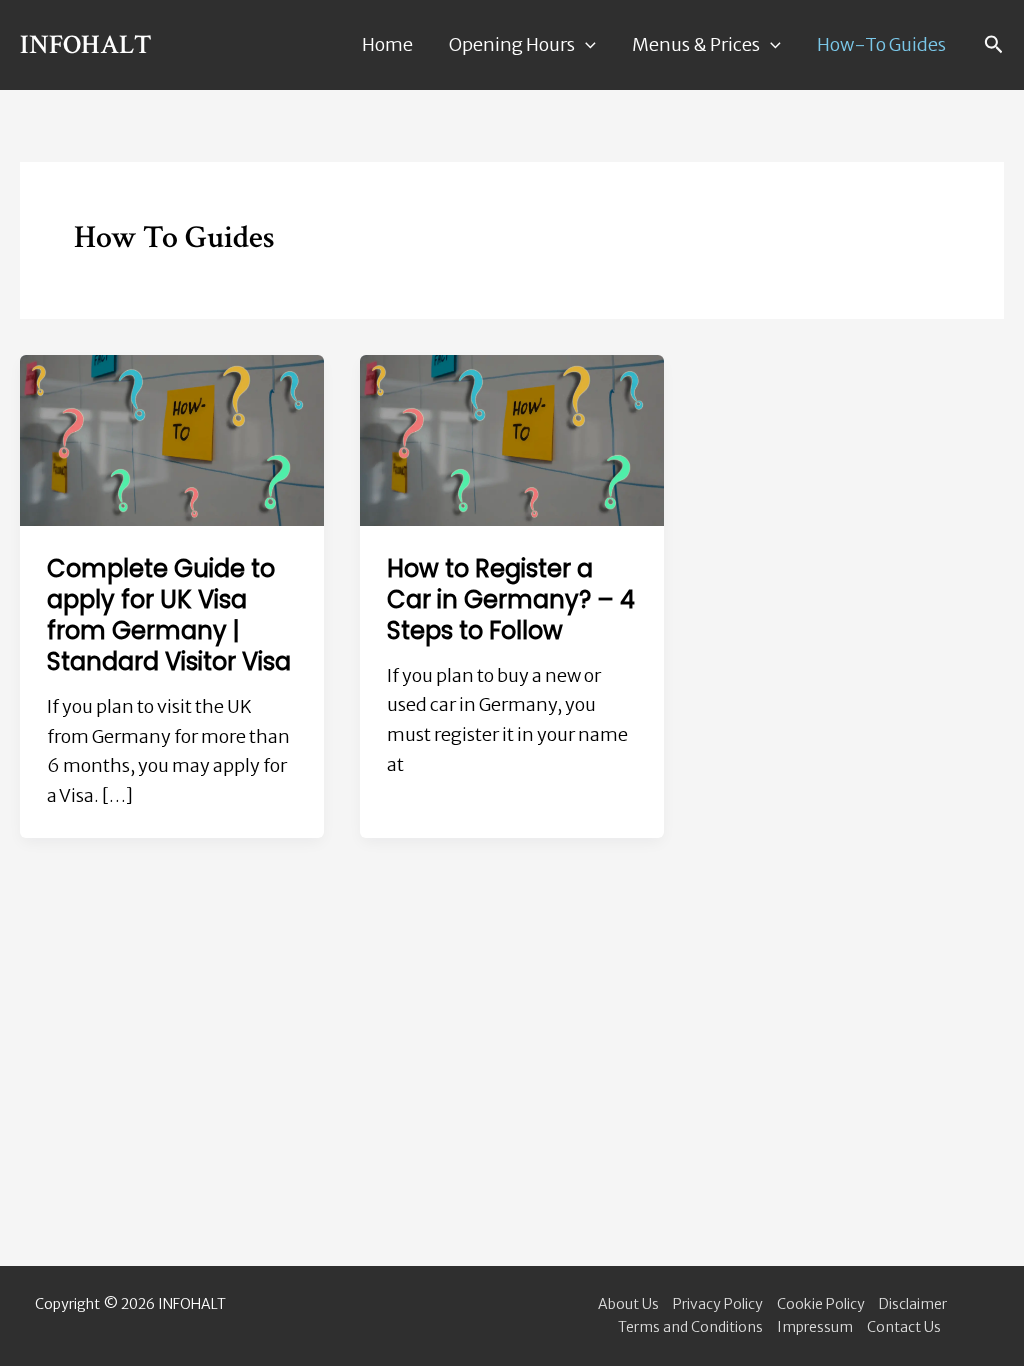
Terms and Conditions (690, 1327)
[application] (585, 45)
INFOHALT (86, 44)
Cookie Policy (821, 1304)
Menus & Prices (696, 44)
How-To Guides (881, 44)
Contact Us (904, 1327)
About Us (628, 1304)
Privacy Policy (718, 1304)
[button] (994, 45)
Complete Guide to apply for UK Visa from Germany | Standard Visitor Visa (169, 615)
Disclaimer (913, 1304)
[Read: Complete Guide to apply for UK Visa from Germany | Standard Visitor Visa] (172, 438)
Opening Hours (512, 44)
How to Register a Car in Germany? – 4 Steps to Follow (511, 599)
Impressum (815, 1327)
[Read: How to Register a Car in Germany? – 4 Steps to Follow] (512, 438)
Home (387, 44)
